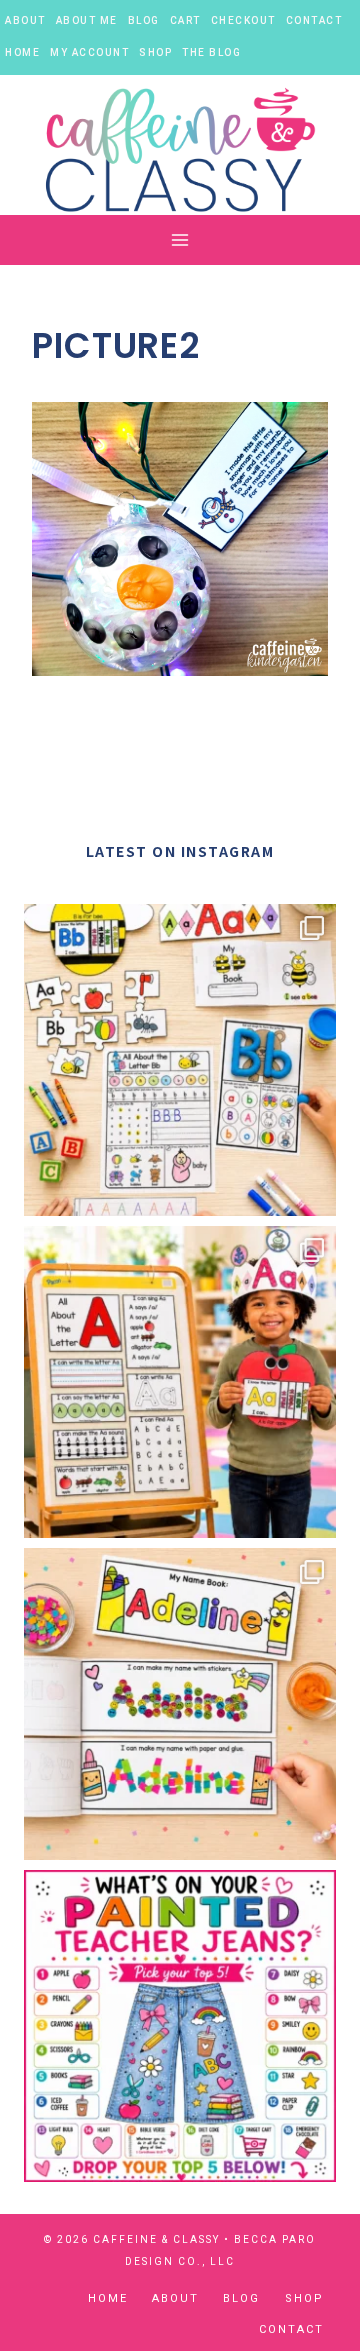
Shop (155, 52)
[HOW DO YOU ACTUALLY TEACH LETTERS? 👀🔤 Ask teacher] (180, 1060)
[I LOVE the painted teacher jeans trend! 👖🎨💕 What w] (180, 2026)
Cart (185, 20)
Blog (144, 20)
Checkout (243, 20)
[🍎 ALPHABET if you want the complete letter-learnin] (180, 1382)
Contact (314, 20)
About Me (87, 20)
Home (22, 52)
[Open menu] (180, 240)
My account (89, 52)
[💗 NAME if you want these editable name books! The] (180, 1704)
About (25, 20)
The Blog (211, 52)
